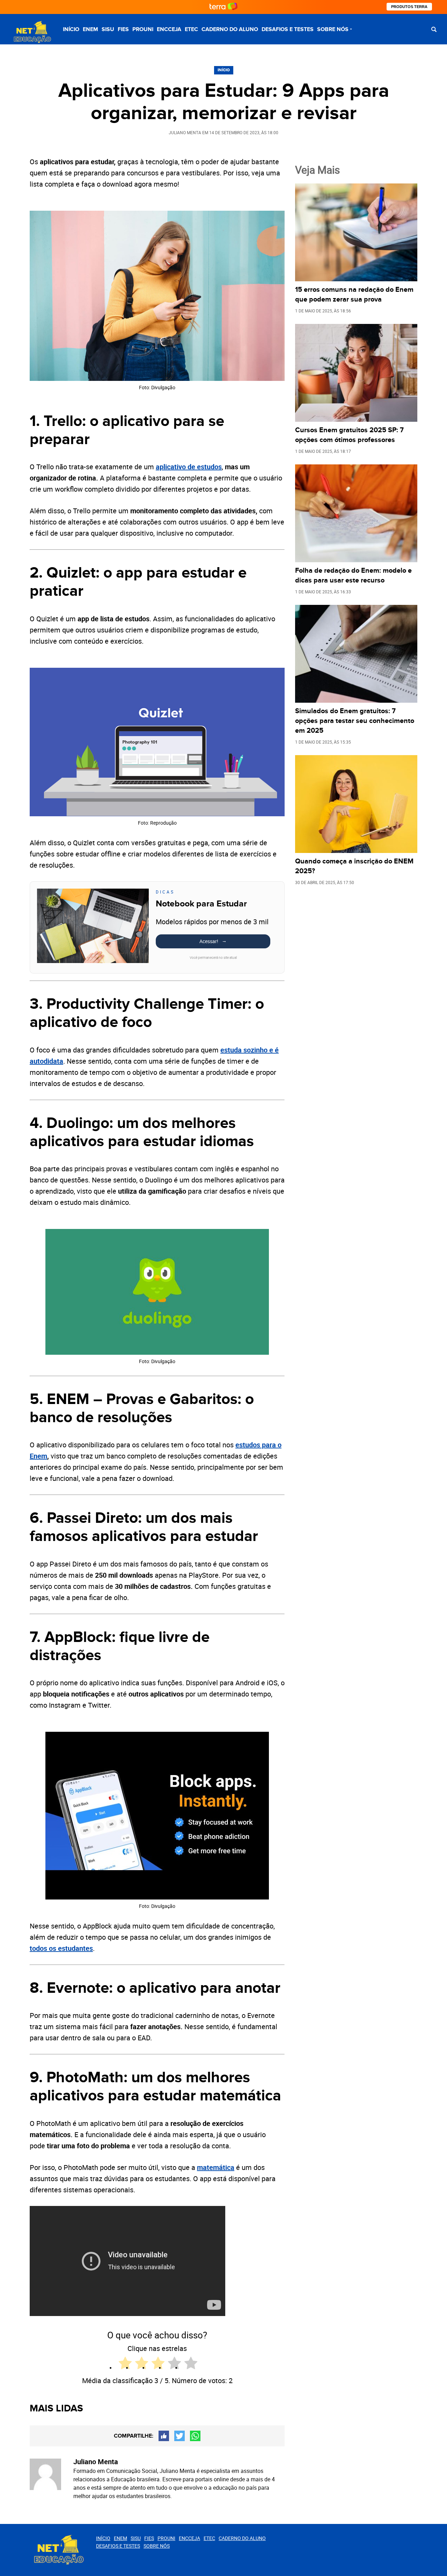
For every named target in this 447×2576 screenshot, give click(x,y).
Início (71, 29)
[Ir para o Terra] (223, 7)
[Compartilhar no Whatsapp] (195, 2436)
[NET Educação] (31, 32)
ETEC (191, 29)
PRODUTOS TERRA (409, 7)
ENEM (90, 29)
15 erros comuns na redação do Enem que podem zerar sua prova (354, 295)
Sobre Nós (333, 29)
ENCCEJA (169, 29)
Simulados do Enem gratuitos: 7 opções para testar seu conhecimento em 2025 (355, 721)
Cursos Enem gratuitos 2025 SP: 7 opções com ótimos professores (349, 435)
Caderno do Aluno (230, 29)
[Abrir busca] (434, 29)
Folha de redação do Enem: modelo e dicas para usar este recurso (353, 576)
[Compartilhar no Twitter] (179, 2436)
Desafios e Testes (288, 29)
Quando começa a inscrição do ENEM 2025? (354, 866)
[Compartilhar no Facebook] (164, 2436)
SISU (108, 29)
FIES (123, 29)
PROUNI (143, 29)
